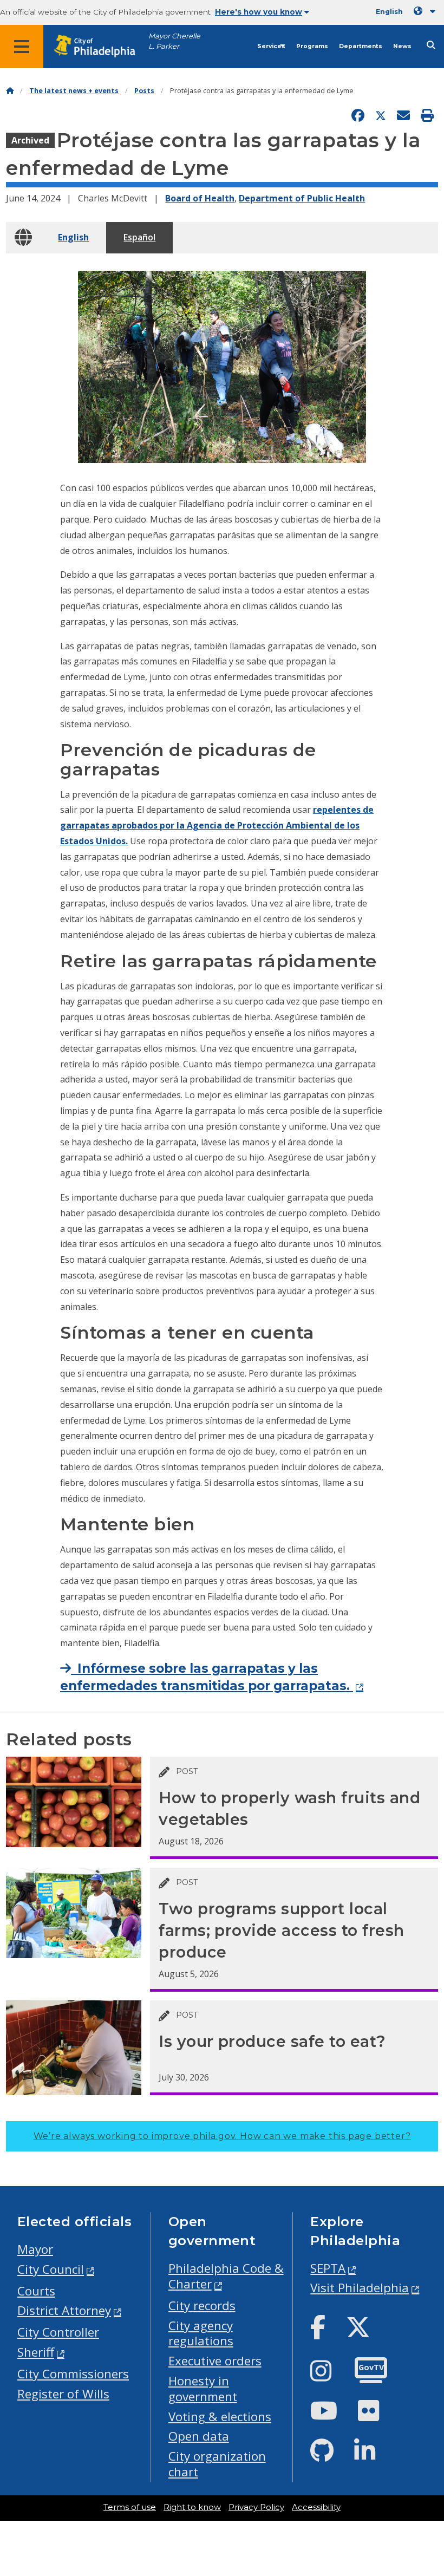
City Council (51, 2269)
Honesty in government (203, 2389)
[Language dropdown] (427, 11)
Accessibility (316, 2507)
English (73, 237)
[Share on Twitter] (381, 116)
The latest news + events (74, 91)
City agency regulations (201, 2333)
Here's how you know (259, 12)
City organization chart (217, 2464)
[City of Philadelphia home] (100, 46)
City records (202, 2306)
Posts (144, 91)
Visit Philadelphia (360, 2288)
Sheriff (36, 2352)
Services (271, 46)
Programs (312, 46)
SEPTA (328, 2268)
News (402, 46)
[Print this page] (427, 116)
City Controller (58, 2332)
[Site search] (431, 45)
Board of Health (200, 198)
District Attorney (64, 2310)
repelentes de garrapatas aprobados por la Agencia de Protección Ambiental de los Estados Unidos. (217, 825)
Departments (361, 46)
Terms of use (130, 2507)
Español (139, 237)
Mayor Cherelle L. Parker (174, 41)
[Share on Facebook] (358, 116)
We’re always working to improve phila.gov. (222, 2136)
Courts (36, 2291)
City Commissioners (73, 2374)
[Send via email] (403, 116)
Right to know (192, 2507)
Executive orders (215, 2361)
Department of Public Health (302, 198)
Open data (199, 2436)
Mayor (35, 2249)
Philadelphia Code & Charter (226, 2276)
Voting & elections (220, 2417)
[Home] (10, 91)
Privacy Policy (256, 2507)
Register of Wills (63, 2394)
